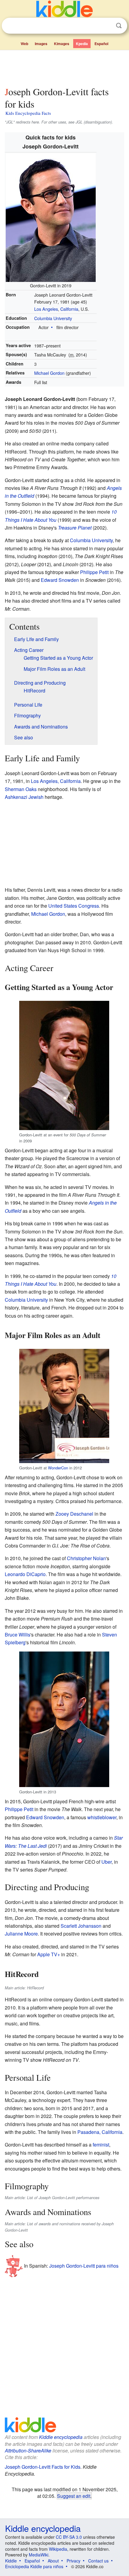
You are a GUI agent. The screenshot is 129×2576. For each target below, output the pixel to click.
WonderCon (58, 1468)
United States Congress (74, 906)
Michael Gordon (49, 373)
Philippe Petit (94, 572)
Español (101, 44)
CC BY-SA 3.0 (69, 2537)
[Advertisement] (64, 67)
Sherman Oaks (21, 789)
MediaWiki (39, 2555)
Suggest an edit (74, 2496)
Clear (106, 26)
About (53, 2561)
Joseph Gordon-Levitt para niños (84, 2266)
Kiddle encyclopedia (61, 2437)
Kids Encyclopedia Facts (28, 113)
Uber (106, 1862)
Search (119, 26)
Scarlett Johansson (81, 1926)
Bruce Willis (18, 1635)
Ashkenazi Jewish (24, 797)
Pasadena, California (100, 2132)
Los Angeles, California (56, 781)
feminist (101, 2145)
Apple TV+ (49, 1954)
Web (24, 44)
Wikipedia (58, 2549)
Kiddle (11, 2561)
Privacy (73, 2561)
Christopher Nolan (86, 1558)
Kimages (62, 44)
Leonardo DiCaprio (25, 1574)
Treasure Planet (75, 528)
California (69, 309)
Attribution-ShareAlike (28, 2451)
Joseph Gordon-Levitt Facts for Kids (43, 2467)
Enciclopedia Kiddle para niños (34, 2566)
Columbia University (53, 318)
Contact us (98, 2561)
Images (41, 44)
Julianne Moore (21, 1934)
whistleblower (102, 1817)
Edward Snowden (60, 580)
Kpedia (82, 44)
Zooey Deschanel (74, 1514)
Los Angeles (46, 309)
